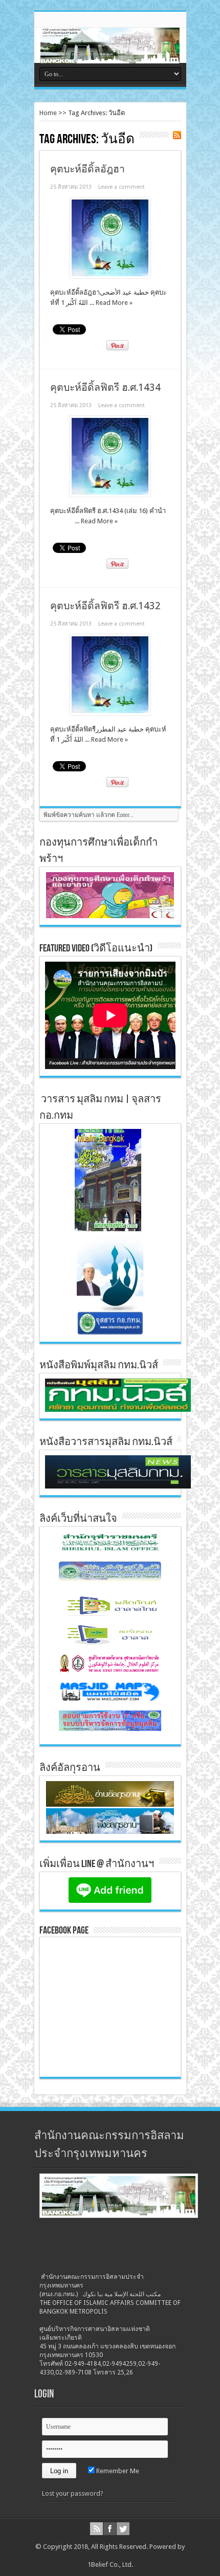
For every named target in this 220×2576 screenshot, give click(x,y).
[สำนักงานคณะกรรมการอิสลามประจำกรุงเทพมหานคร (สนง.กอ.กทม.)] (110, 56)
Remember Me (117, 2471)
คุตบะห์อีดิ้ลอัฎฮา (87, 169)
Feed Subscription (177, 135)
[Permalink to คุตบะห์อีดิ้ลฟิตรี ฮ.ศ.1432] (110, 713)
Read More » (114, 303)
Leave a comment (122, 187)
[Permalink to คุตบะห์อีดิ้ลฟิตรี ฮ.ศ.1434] (110, 494)
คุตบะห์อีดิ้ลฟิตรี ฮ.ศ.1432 (105, 606)
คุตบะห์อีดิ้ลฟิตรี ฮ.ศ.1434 (105, 387)
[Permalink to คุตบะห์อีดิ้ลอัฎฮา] (110, 276)
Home (48, 113)
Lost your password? (73, 2493)
